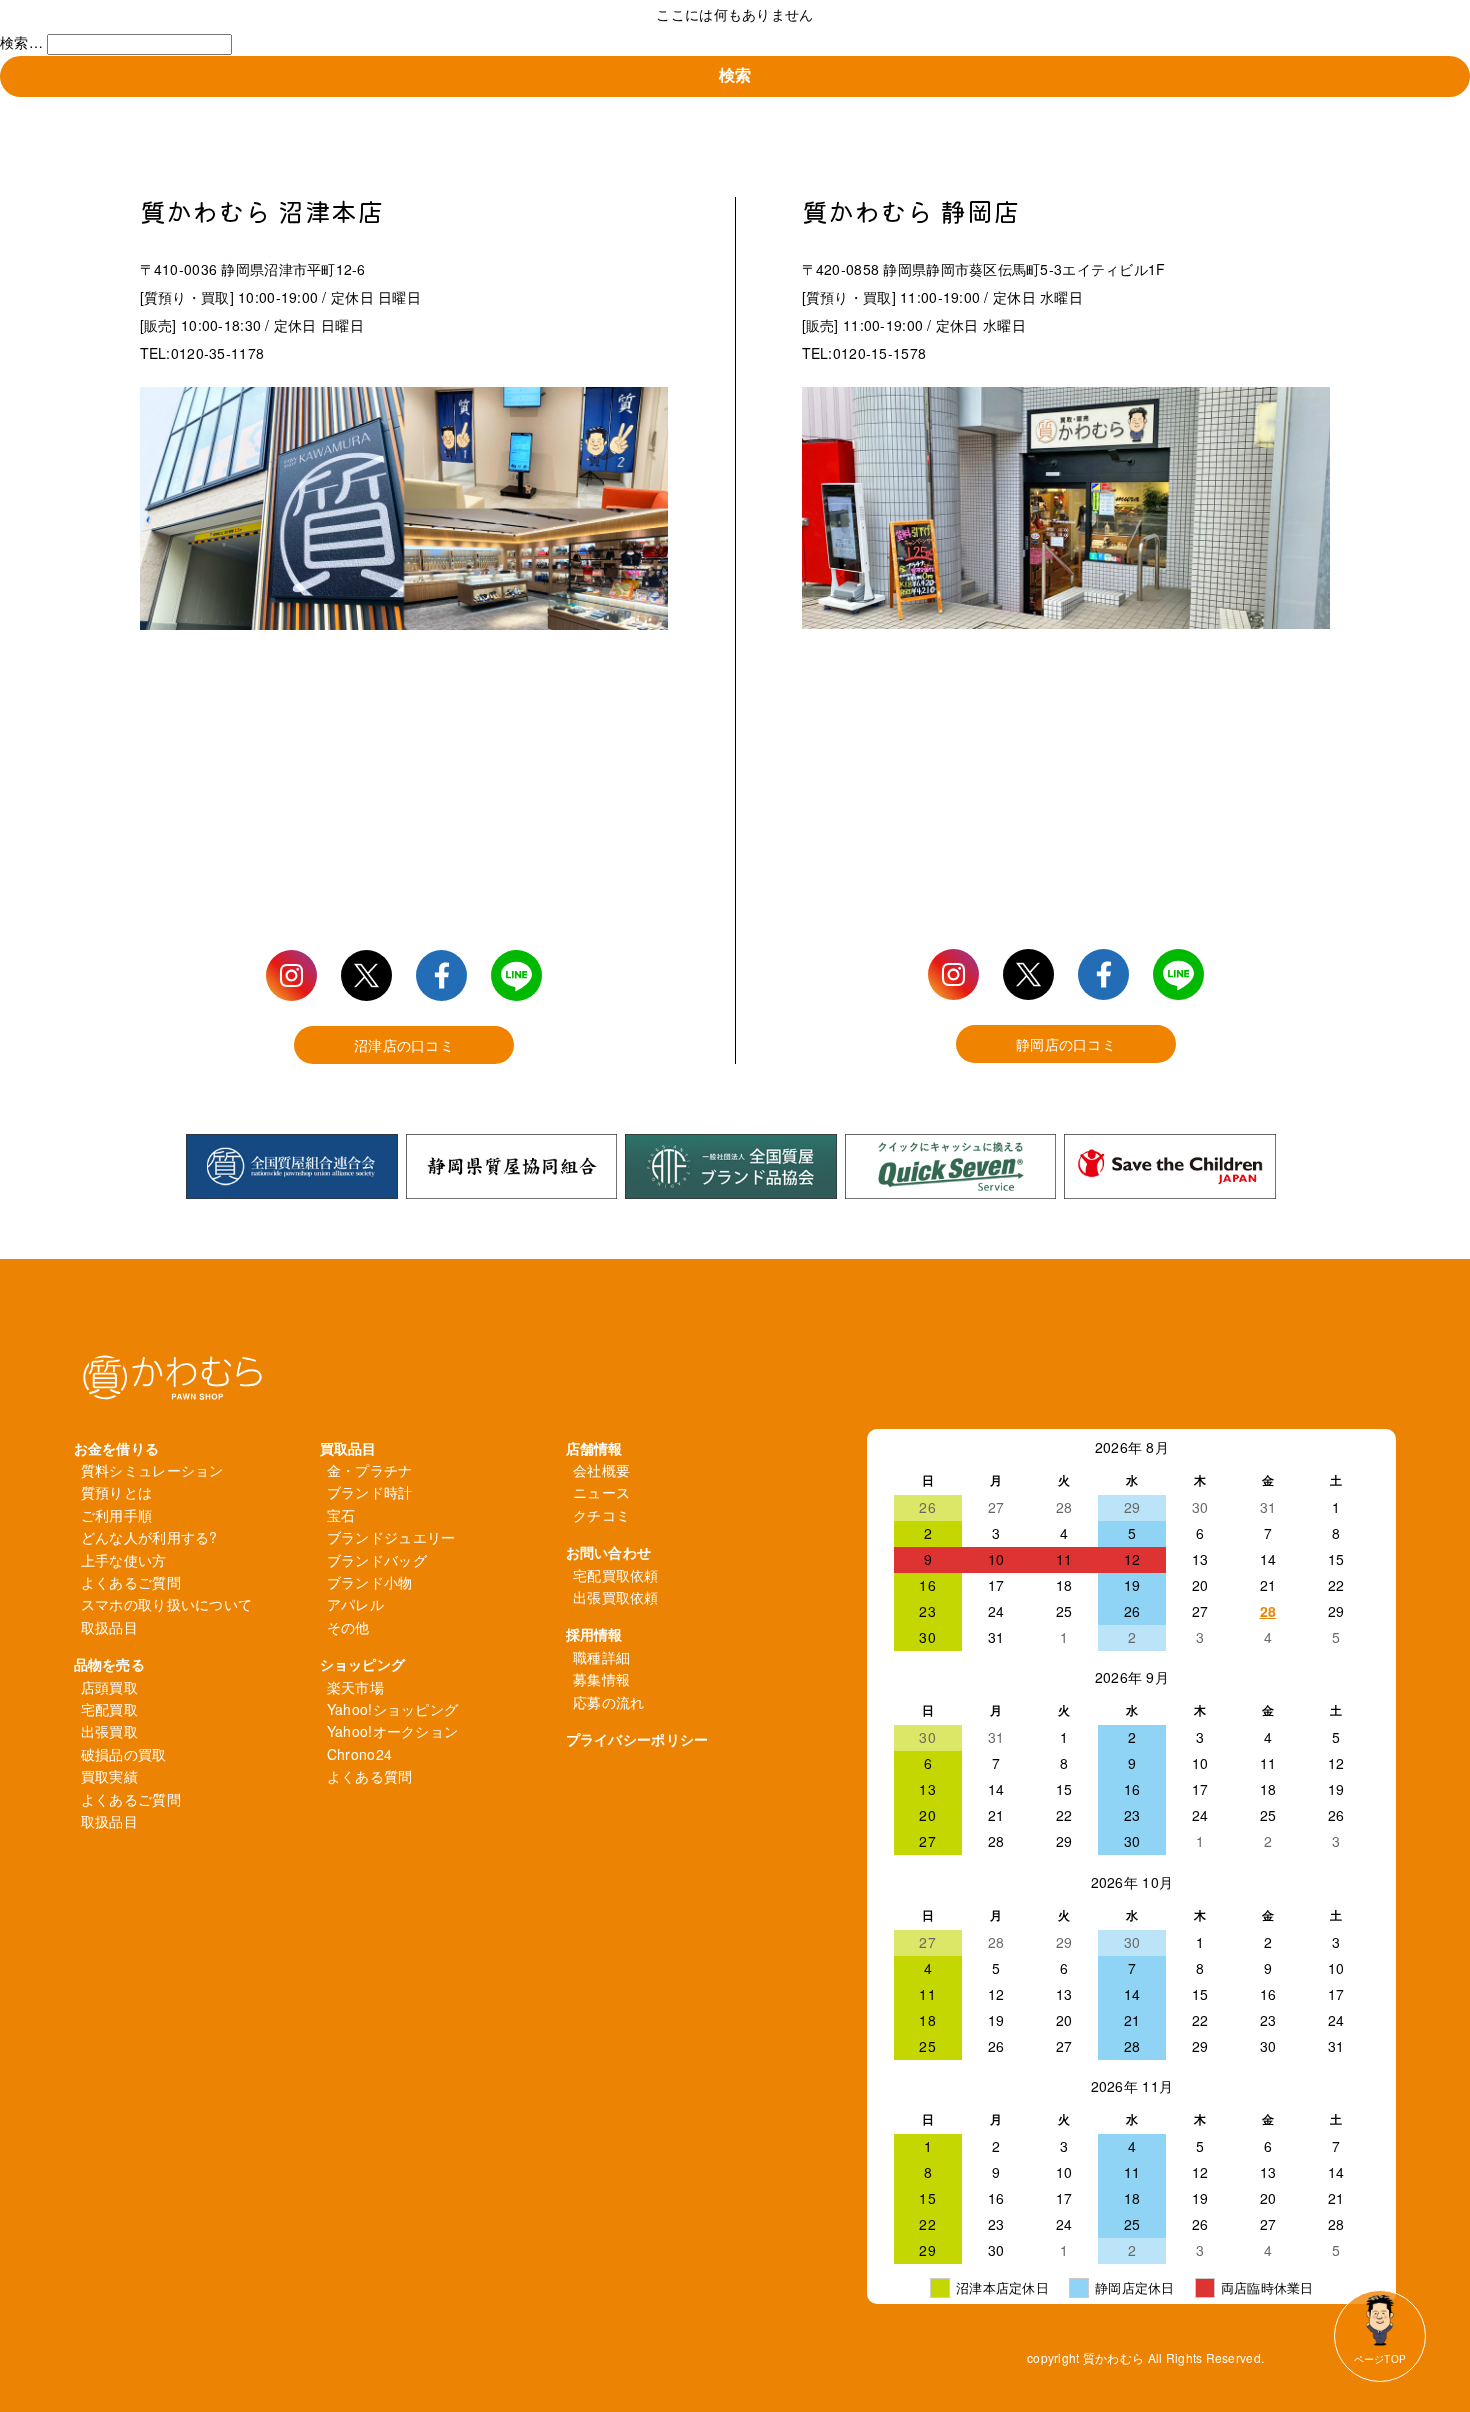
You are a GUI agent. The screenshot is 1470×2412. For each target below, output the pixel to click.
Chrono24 (359, 1754)
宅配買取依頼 (616, 1575)
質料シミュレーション (152, 1470)
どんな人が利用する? (149, 1537)
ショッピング (363, 1664)
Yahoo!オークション (392, 1731)
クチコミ (601, 1515)
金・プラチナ (370, 1470)
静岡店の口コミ (1066, 1044)
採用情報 (594, 1634)
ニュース (601, 1492)
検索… (21, 42)
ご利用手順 (116, 1515)
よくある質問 (370, 1776)
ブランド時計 (370, 1492)
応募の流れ (608, 1702)
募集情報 (601, 1679)
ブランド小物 (370, 1582)
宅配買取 (109, 1709)
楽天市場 (355, 1687)
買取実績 (109, 1776)
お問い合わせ (609, 1552)
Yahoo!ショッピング (392, 1709)
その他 (348, 1627)
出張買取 (109, 1731)
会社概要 (601, 1470)
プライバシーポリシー (637, 1739)
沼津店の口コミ (404, 1045)
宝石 (341, 1515)
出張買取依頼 (616, 1597)
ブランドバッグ (377, 1560)
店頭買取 (109, 1687)
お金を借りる (117, 1448)
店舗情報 (594, 1448)
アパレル (355, 1604)
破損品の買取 (124, 1754)
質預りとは (116, 1492)
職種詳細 (601, 1657)
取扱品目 (109, 1627)
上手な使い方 (124, 1560)
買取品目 (348, 1448)
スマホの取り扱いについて (166, 1604)
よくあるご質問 (131, 1582)
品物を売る (109, 1664)
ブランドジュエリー (391, 1537)
